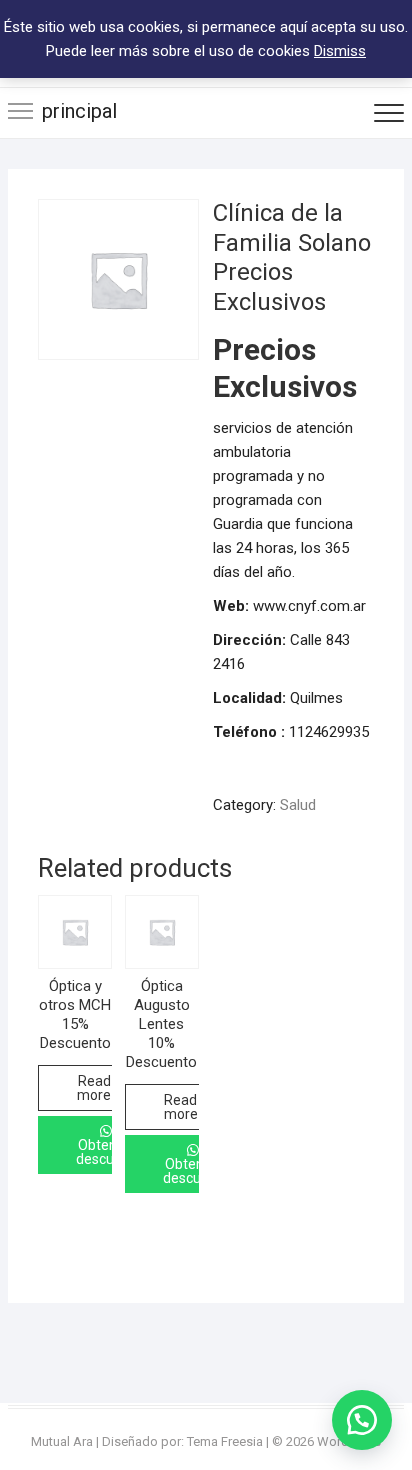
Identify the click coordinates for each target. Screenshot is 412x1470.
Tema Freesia (225, 1441)
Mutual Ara (62, 1441)
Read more (94, 1088)
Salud (298, 805)
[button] (362, 1420)
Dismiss (340, 51)
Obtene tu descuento (109, 1152)
